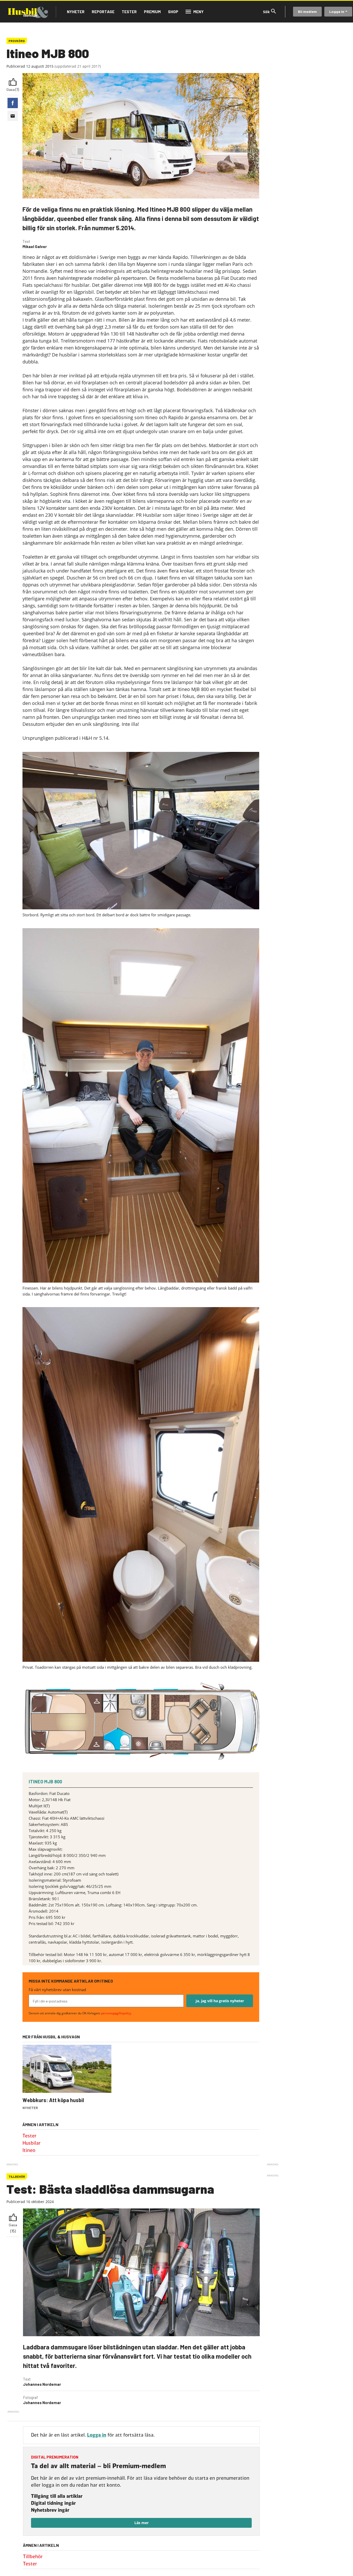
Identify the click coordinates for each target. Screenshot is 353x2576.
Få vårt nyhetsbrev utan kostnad (57, 1990)
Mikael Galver (35, 247)
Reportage (103, 12)
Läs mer (141, 2523)
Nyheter (76, 12)
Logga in (337, 11)
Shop (173, 12)
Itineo (29, 2150)
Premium (152, 12)
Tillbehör (33, 2557)
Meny (198, 12)
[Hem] (28, 12)
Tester (129, 12)
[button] (13, 103)
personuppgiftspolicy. (116, 2013)
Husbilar (32, 2143)
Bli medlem (307, 11)
